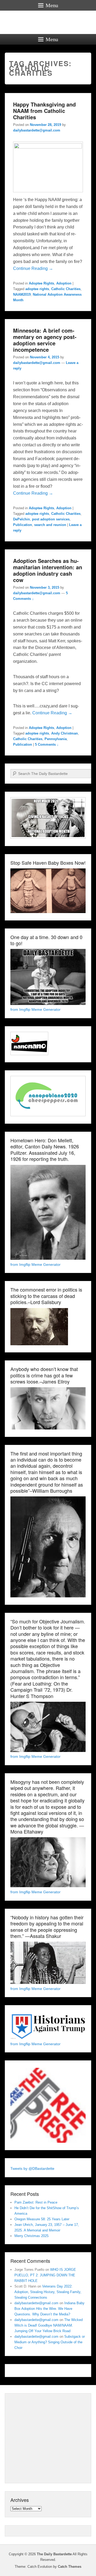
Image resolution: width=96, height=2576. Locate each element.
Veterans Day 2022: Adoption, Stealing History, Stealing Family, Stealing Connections (48, 2292)
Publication (23, 525)
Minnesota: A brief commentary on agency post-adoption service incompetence (45, 340)
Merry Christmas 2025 (31, 2236)
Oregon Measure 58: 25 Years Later (42, 2219)
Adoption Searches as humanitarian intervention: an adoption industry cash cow (48, 570)
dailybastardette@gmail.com (37, 130)
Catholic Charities (66, 289)
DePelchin (21, 519)
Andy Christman (65, 733)
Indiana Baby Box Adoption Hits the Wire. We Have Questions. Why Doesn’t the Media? (49, 2309)
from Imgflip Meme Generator (35, 1009)
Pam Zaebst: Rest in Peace (36, 2202)
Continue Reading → (33, 268)
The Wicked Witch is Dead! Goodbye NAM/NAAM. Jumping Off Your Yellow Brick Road (49, 2325)
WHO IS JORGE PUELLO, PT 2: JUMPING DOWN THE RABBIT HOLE (45, 2275)
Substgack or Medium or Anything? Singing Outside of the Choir (50, 2342)
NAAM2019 (22, 294)
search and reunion (50, 525)
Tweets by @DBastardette (32, 2168)
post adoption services (51, 519)
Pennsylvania (56, 739)
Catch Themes (70, 2567)
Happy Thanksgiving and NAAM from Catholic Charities (44, 111)
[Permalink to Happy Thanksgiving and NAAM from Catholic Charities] (48, 147)
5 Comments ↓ (47, 744)
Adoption (64, 283)
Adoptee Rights (41, 283)
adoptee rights (37, 289)
